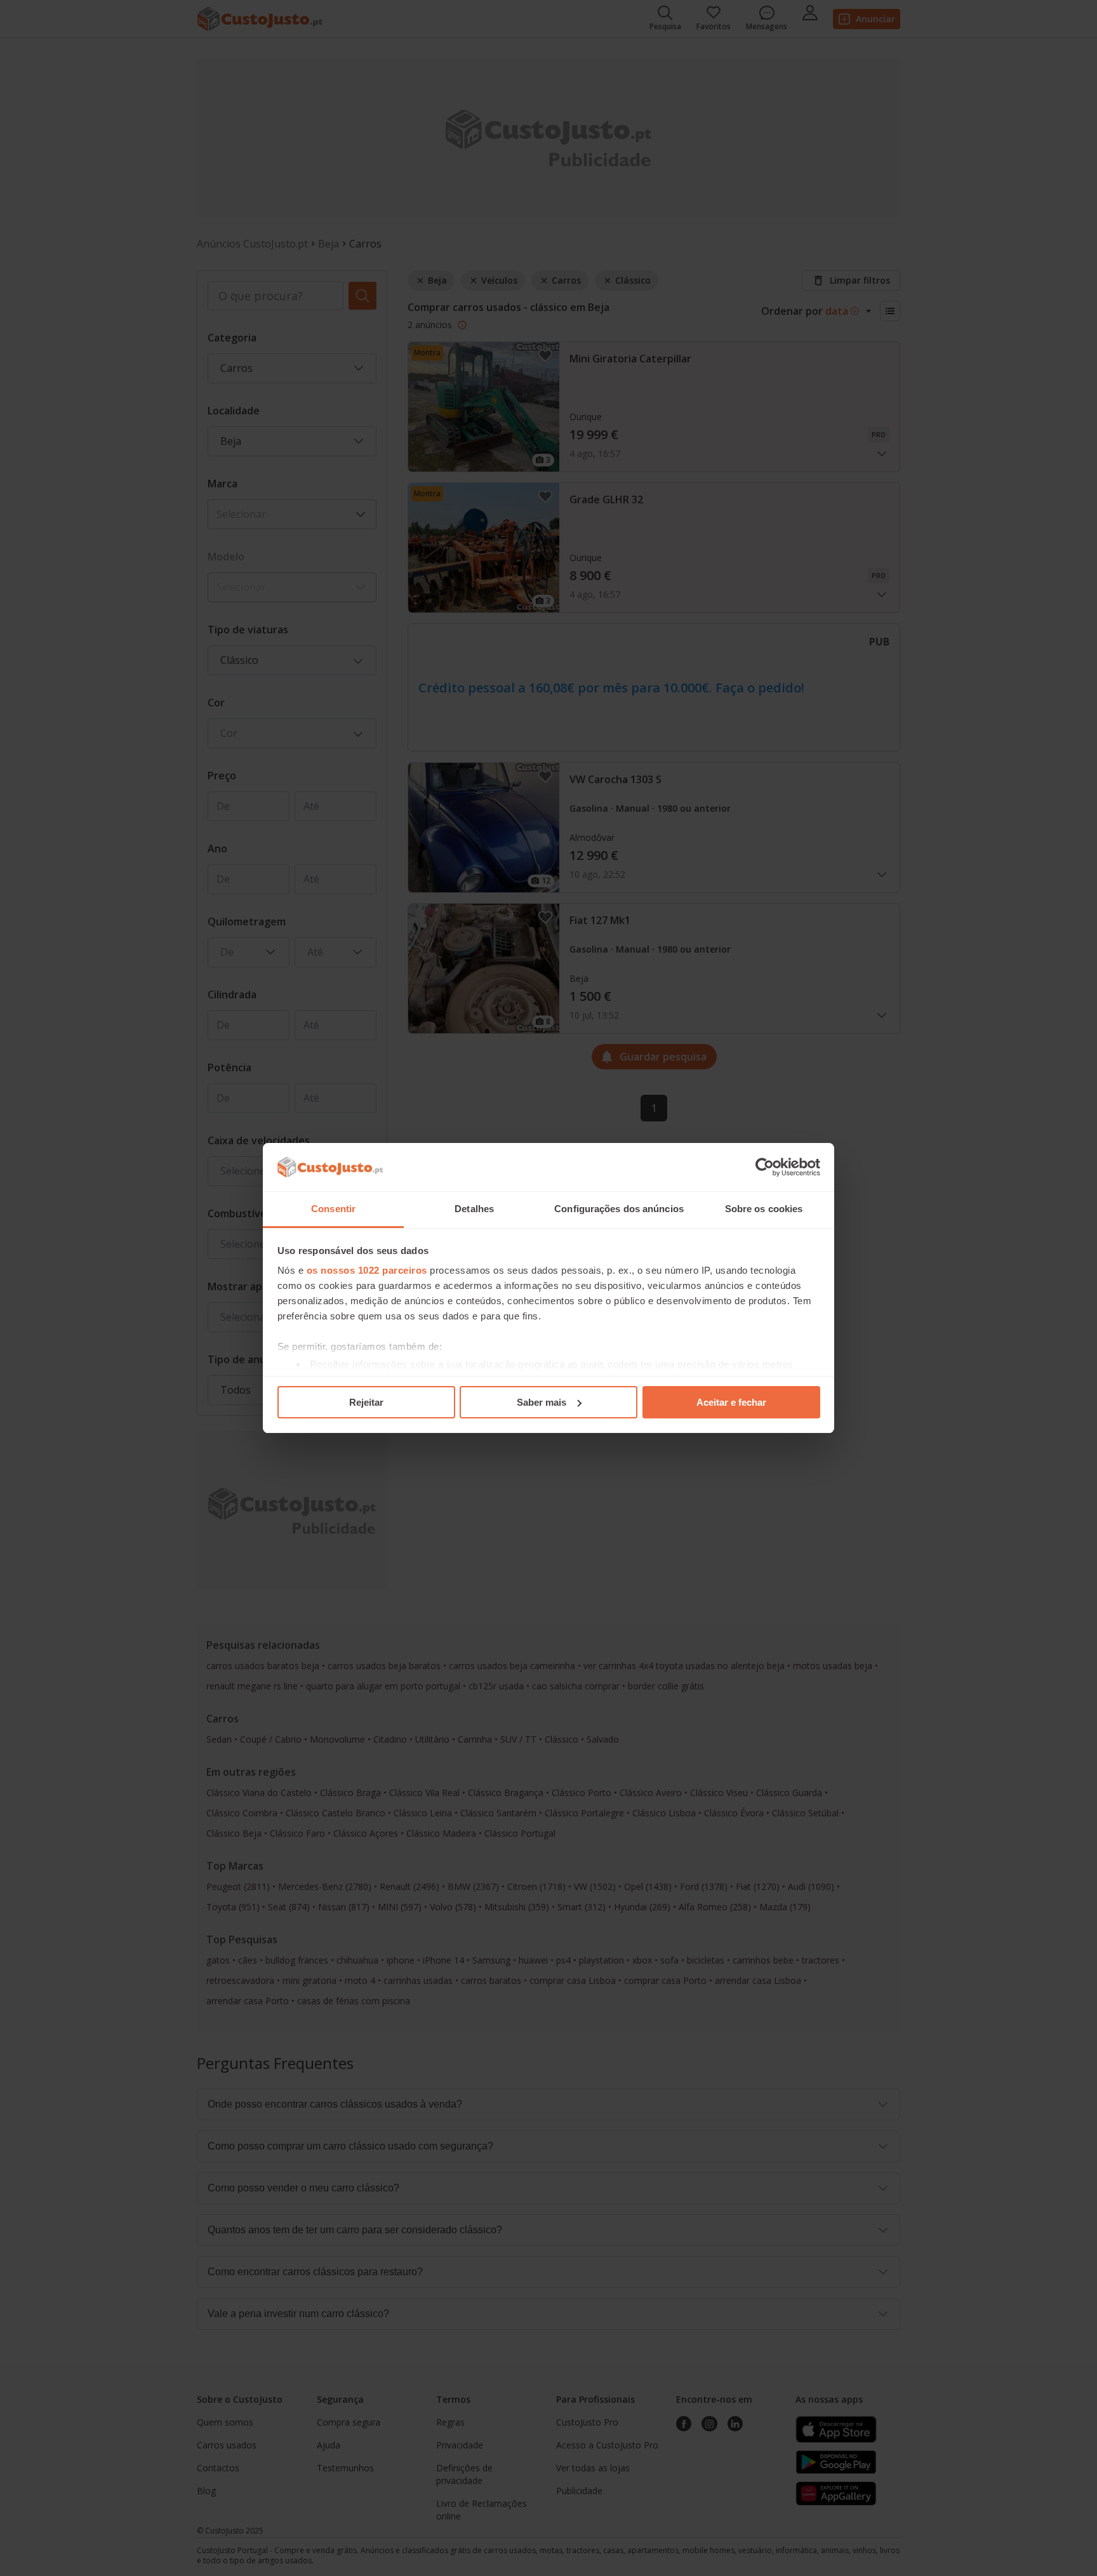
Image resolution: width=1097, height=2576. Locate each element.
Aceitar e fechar (731, 1402)
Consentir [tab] (333, 1209)
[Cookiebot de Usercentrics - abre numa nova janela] (765, 1167)
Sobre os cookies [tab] (764, 1209)
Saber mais (542, 1402)
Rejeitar (366, 1402)
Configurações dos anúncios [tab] (619, 1209)
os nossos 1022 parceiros (367, 1270)
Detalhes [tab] (474, 1209)
